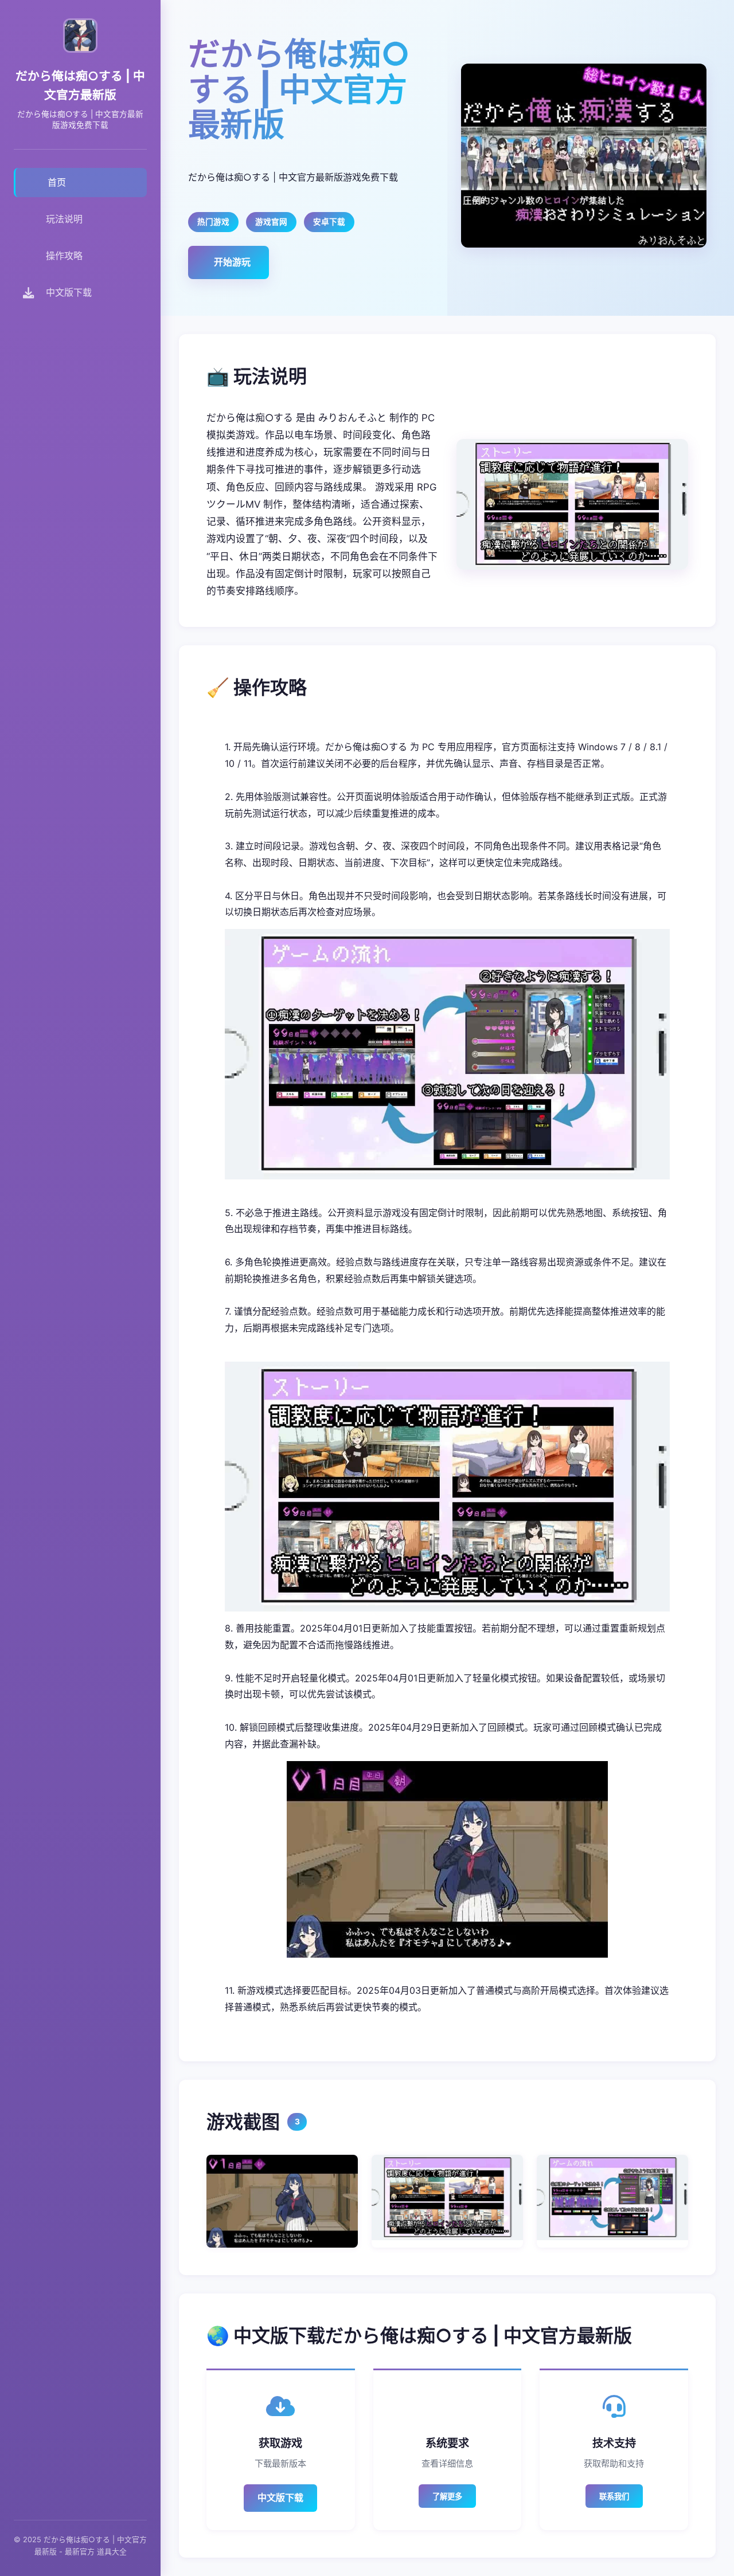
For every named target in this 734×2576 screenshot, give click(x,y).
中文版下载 (280, 2497)
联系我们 (614, 2497)
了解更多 (447, 2497)
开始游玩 (232, 262)
